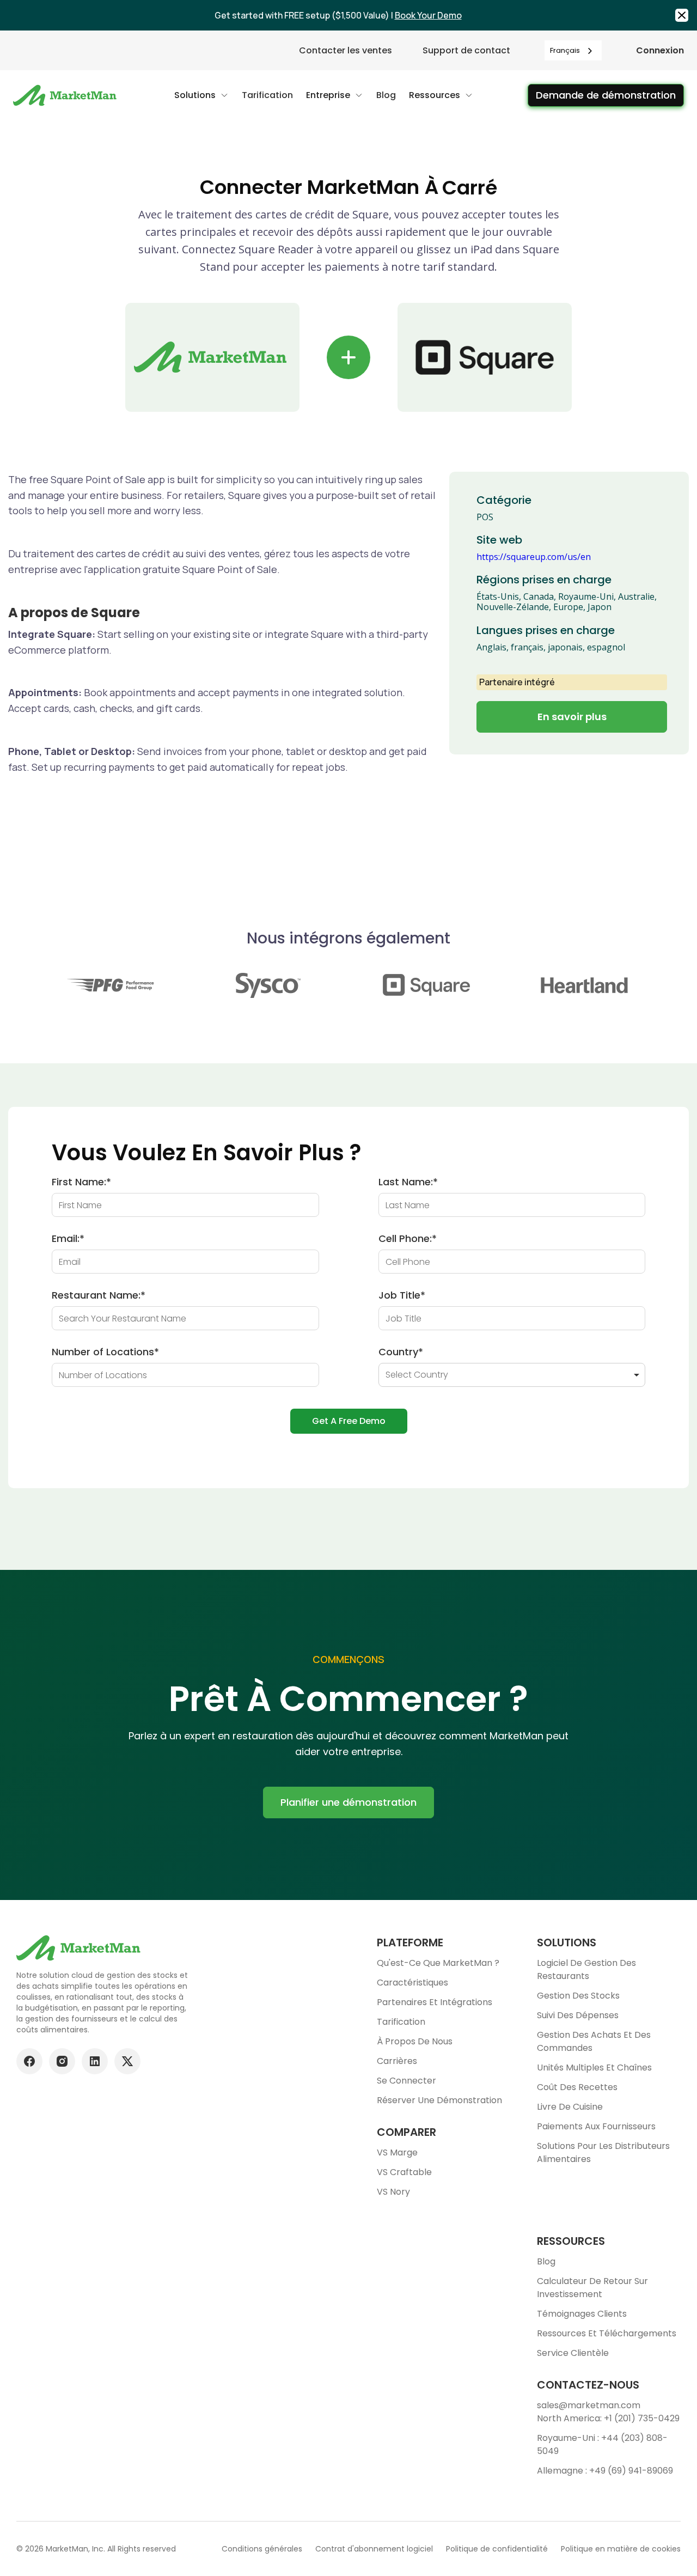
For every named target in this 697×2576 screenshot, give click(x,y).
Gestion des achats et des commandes (594, 2041)
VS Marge (397, 2152)
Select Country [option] (417, 1375)
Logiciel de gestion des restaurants (586, 1969)
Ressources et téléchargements (607, 2333)
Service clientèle (573, 2353)
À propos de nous (415, 2041)
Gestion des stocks (578, 1996)
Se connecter (406, 2081)
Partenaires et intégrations (435, 2002)
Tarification (401, 2022)
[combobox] (573, 50)
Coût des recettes (577, 2087)
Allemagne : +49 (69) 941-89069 (605, 2471)
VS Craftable (404, 2172)
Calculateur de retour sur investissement (592, 2288)
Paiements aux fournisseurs (596, 2126)
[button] (201, 95)
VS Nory (393, 2192)
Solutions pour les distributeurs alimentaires (603, 2152)
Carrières (397, 2061)
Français (565, 50)
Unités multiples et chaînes (594, 2068)
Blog (546, 2261)
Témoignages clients (582, 2314)
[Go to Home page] (66, 95)
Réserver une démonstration (439, 2100)
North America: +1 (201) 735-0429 (608, 2418)
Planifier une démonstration (348, 1802)
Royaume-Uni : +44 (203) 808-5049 (602, 2444)
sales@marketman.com (589, 2405)
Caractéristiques (412, 1983)
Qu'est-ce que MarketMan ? (438, 1963)
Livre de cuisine (570, 2107)
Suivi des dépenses (578, 2015)
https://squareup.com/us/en (534, 557)
